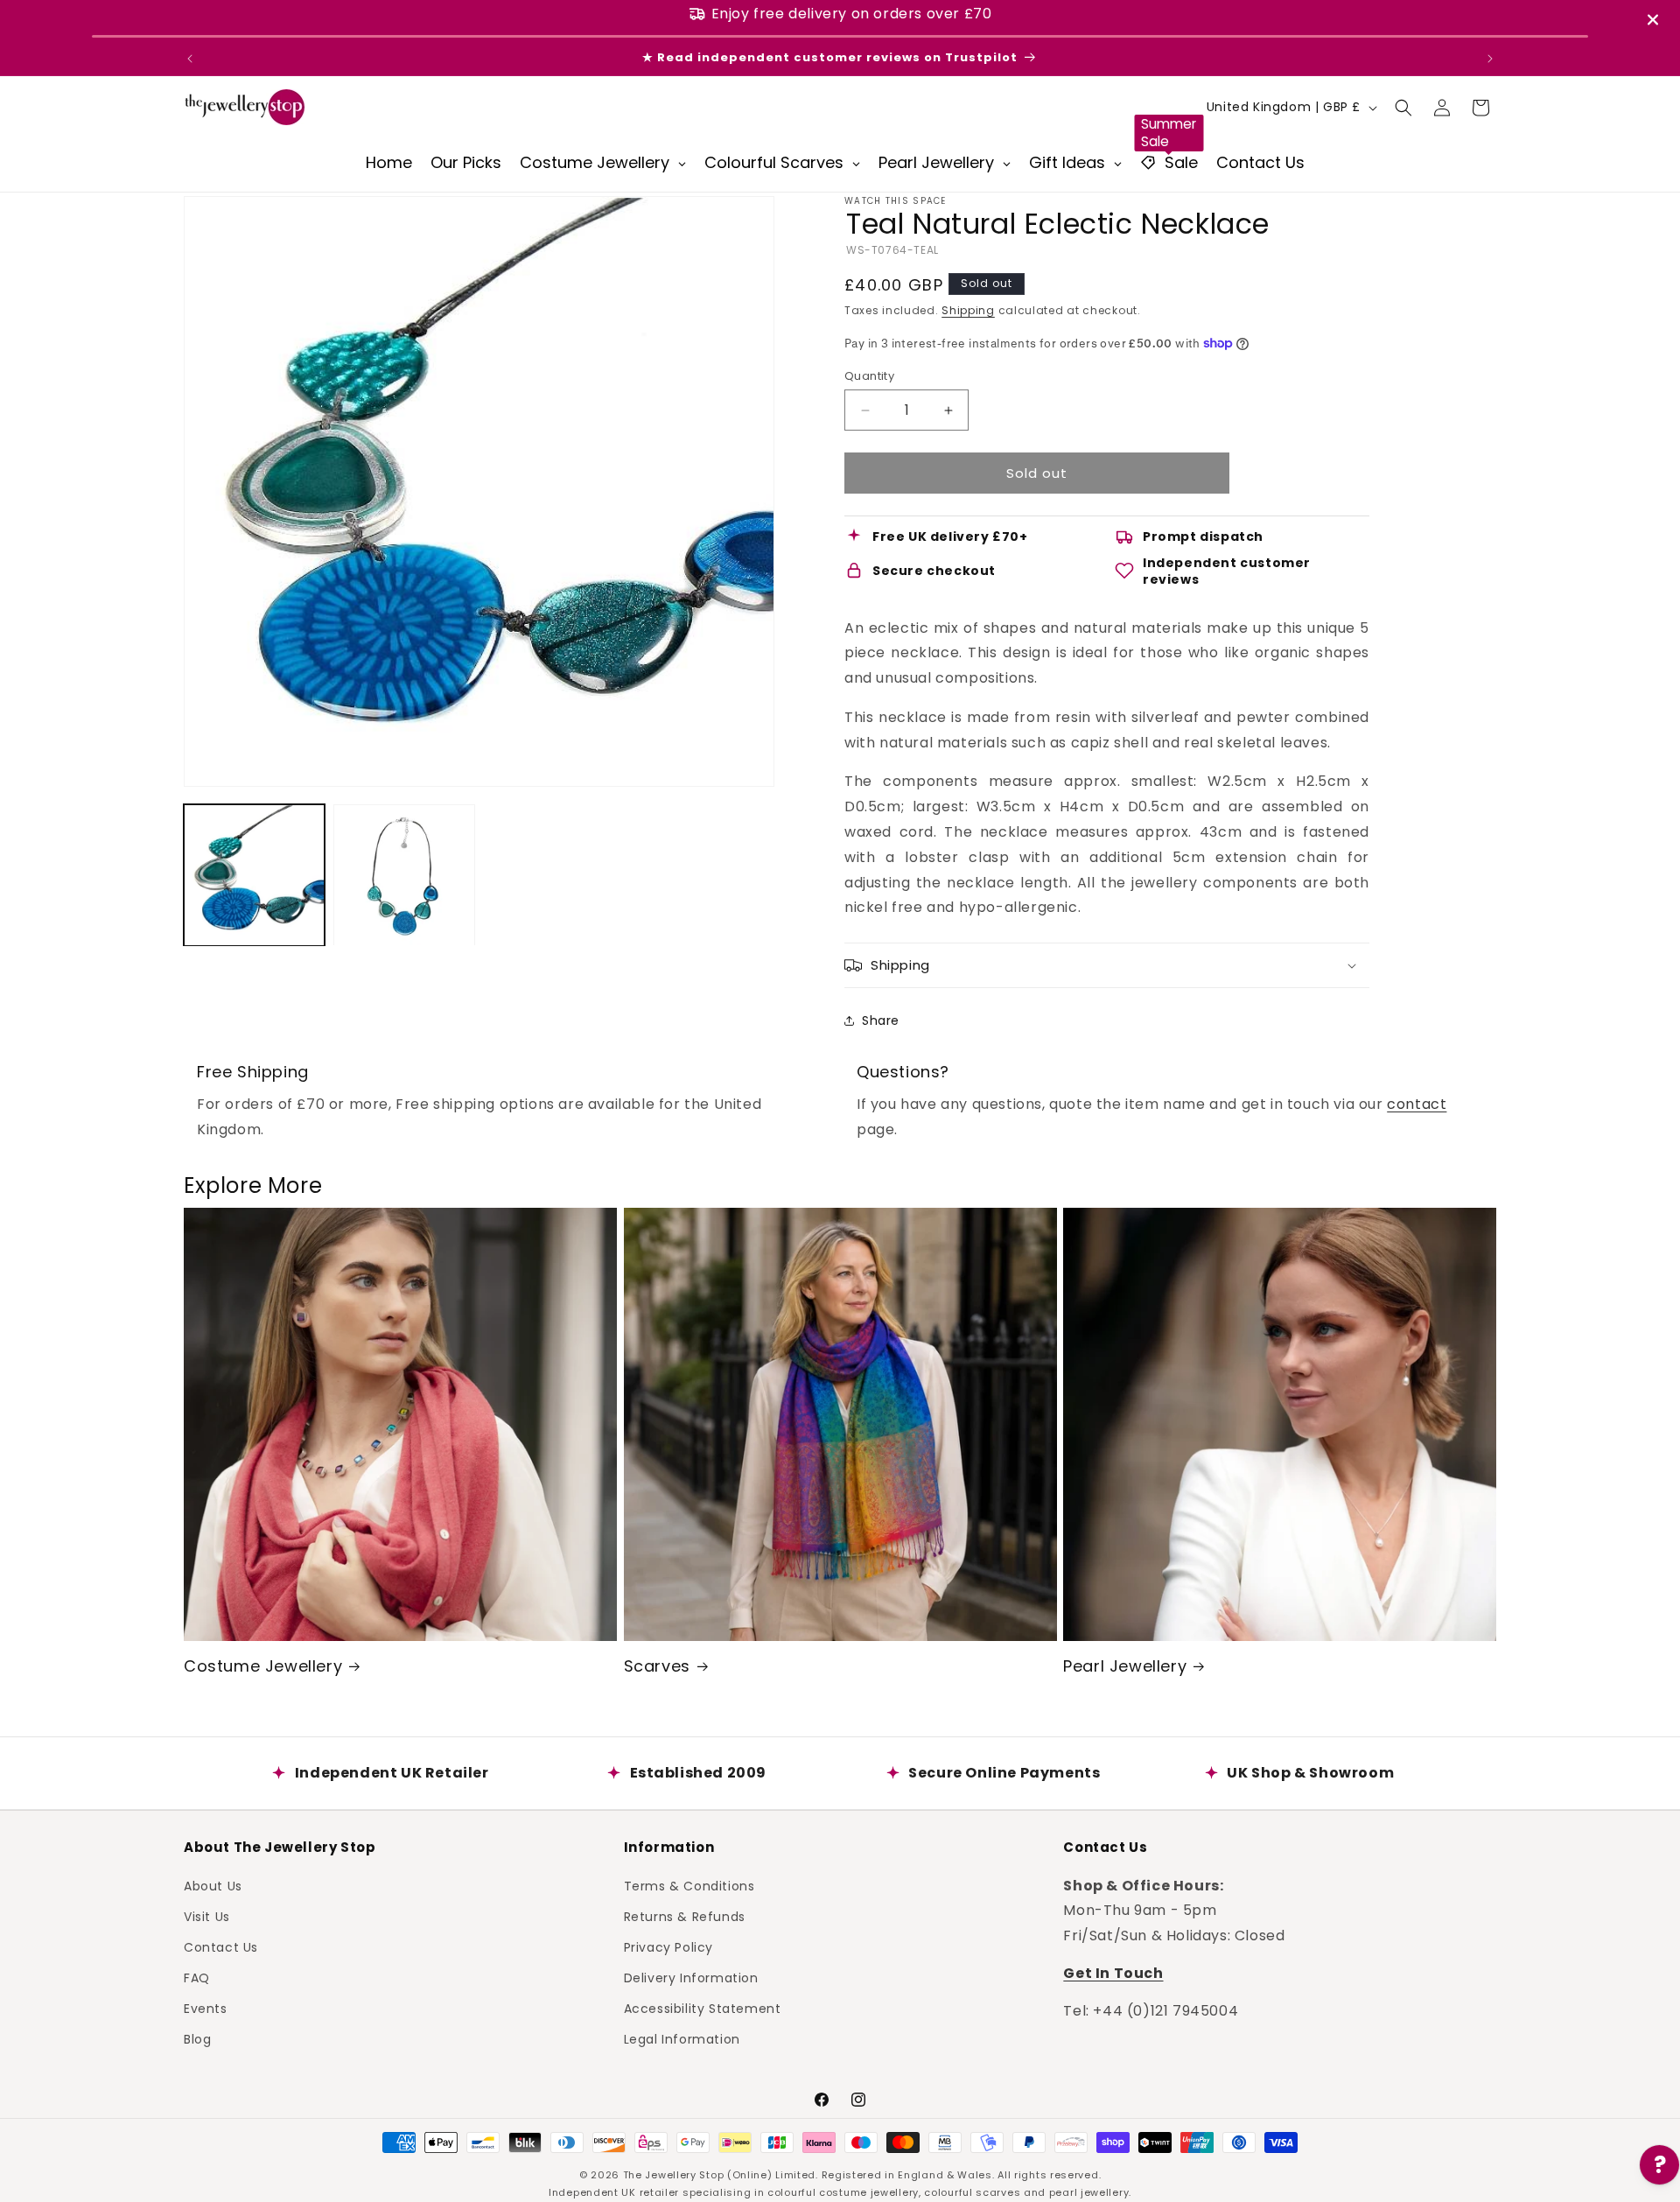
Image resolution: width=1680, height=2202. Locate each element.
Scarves (657, 1666)
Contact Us (221, 1946)
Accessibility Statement (703, 2009)
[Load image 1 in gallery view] (254, 875)
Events (206, 2009)
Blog (197, 2039)
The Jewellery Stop (674, 2175)
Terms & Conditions (689, 1885)
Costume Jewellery (263, 1666)
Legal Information (682, 2039)
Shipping (968, 310)
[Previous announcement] (190, 59)
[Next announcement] (1490, 59)
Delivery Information (691, 1978)
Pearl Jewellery (1125, 1666)
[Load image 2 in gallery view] (404, 875)
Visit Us (207, 1916)
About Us (213, 1885)
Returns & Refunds (685, 1916)
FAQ (197, 1978)
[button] (1403, 108)
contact (1417, 1104)
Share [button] (881, 1020)
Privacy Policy (668, 1946)
